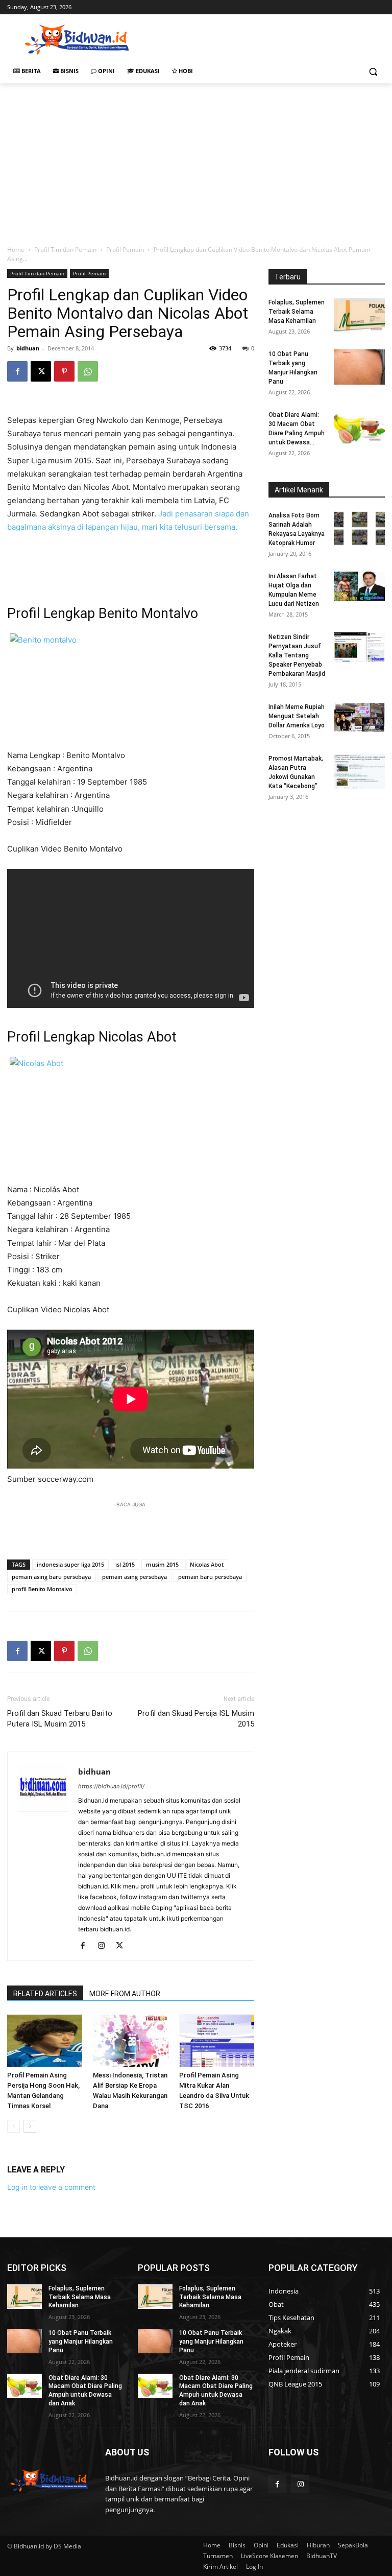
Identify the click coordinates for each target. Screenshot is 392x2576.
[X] (41, 371)
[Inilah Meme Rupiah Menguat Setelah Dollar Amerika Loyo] (359, 717)
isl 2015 (125, 1564)
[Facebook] (17, 371)
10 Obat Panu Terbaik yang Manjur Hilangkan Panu (81, 2342)
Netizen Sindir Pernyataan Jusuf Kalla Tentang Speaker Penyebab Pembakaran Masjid (297, 655)
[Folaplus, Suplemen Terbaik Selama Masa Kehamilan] (359, 315)
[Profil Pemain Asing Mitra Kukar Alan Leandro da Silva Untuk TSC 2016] (217, 2040)
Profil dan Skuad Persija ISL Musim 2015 (196, 1719)
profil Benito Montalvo (42, 1589)
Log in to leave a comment (51, 2187)
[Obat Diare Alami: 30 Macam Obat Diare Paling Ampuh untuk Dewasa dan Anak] (359, 428)
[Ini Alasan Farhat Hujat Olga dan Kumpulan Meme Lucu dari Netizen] (359, 586)
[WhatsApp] (88, 371)
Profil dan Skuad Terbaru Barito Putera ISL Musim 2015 (60, 1719)
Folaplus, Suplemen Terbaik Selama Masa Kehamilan (297, 312)
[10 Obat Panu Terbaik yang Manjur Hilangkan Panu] (359, 367)
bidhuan (28, 348)
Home (16, 250)
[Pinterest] (64, 371)
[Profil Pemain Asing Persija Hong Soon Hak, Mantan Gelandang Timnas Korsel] (45, 2040)
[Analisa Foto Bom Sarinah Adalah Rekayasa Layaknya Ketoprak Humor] (359, 528)
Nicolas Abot (207, 1564)
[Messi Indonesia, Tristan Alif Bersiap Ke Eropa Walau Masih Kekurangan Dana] (130, 2040)
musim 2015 (162, 1564)
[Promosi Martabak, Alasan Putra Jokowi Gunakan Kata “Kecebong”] (359, 772)
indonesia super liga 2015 (70, 1564)
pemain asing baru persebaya (51, 1577)
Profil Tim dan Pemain (65, 250)
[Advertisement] (265, 38)
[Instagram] (105, 1946)
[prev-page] (14, 2126)
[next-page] (30, 2126)
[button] (373, 71)
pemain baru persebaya (210, 1577)
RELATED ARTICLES (45, 1994)
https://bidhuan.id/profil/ (111, 1786)
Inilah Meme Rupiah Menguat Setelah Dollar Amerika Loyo (297, 716)
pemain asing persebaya (134, 1577)
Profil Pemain (125, 250)
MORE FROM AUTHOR (125, 1994)
